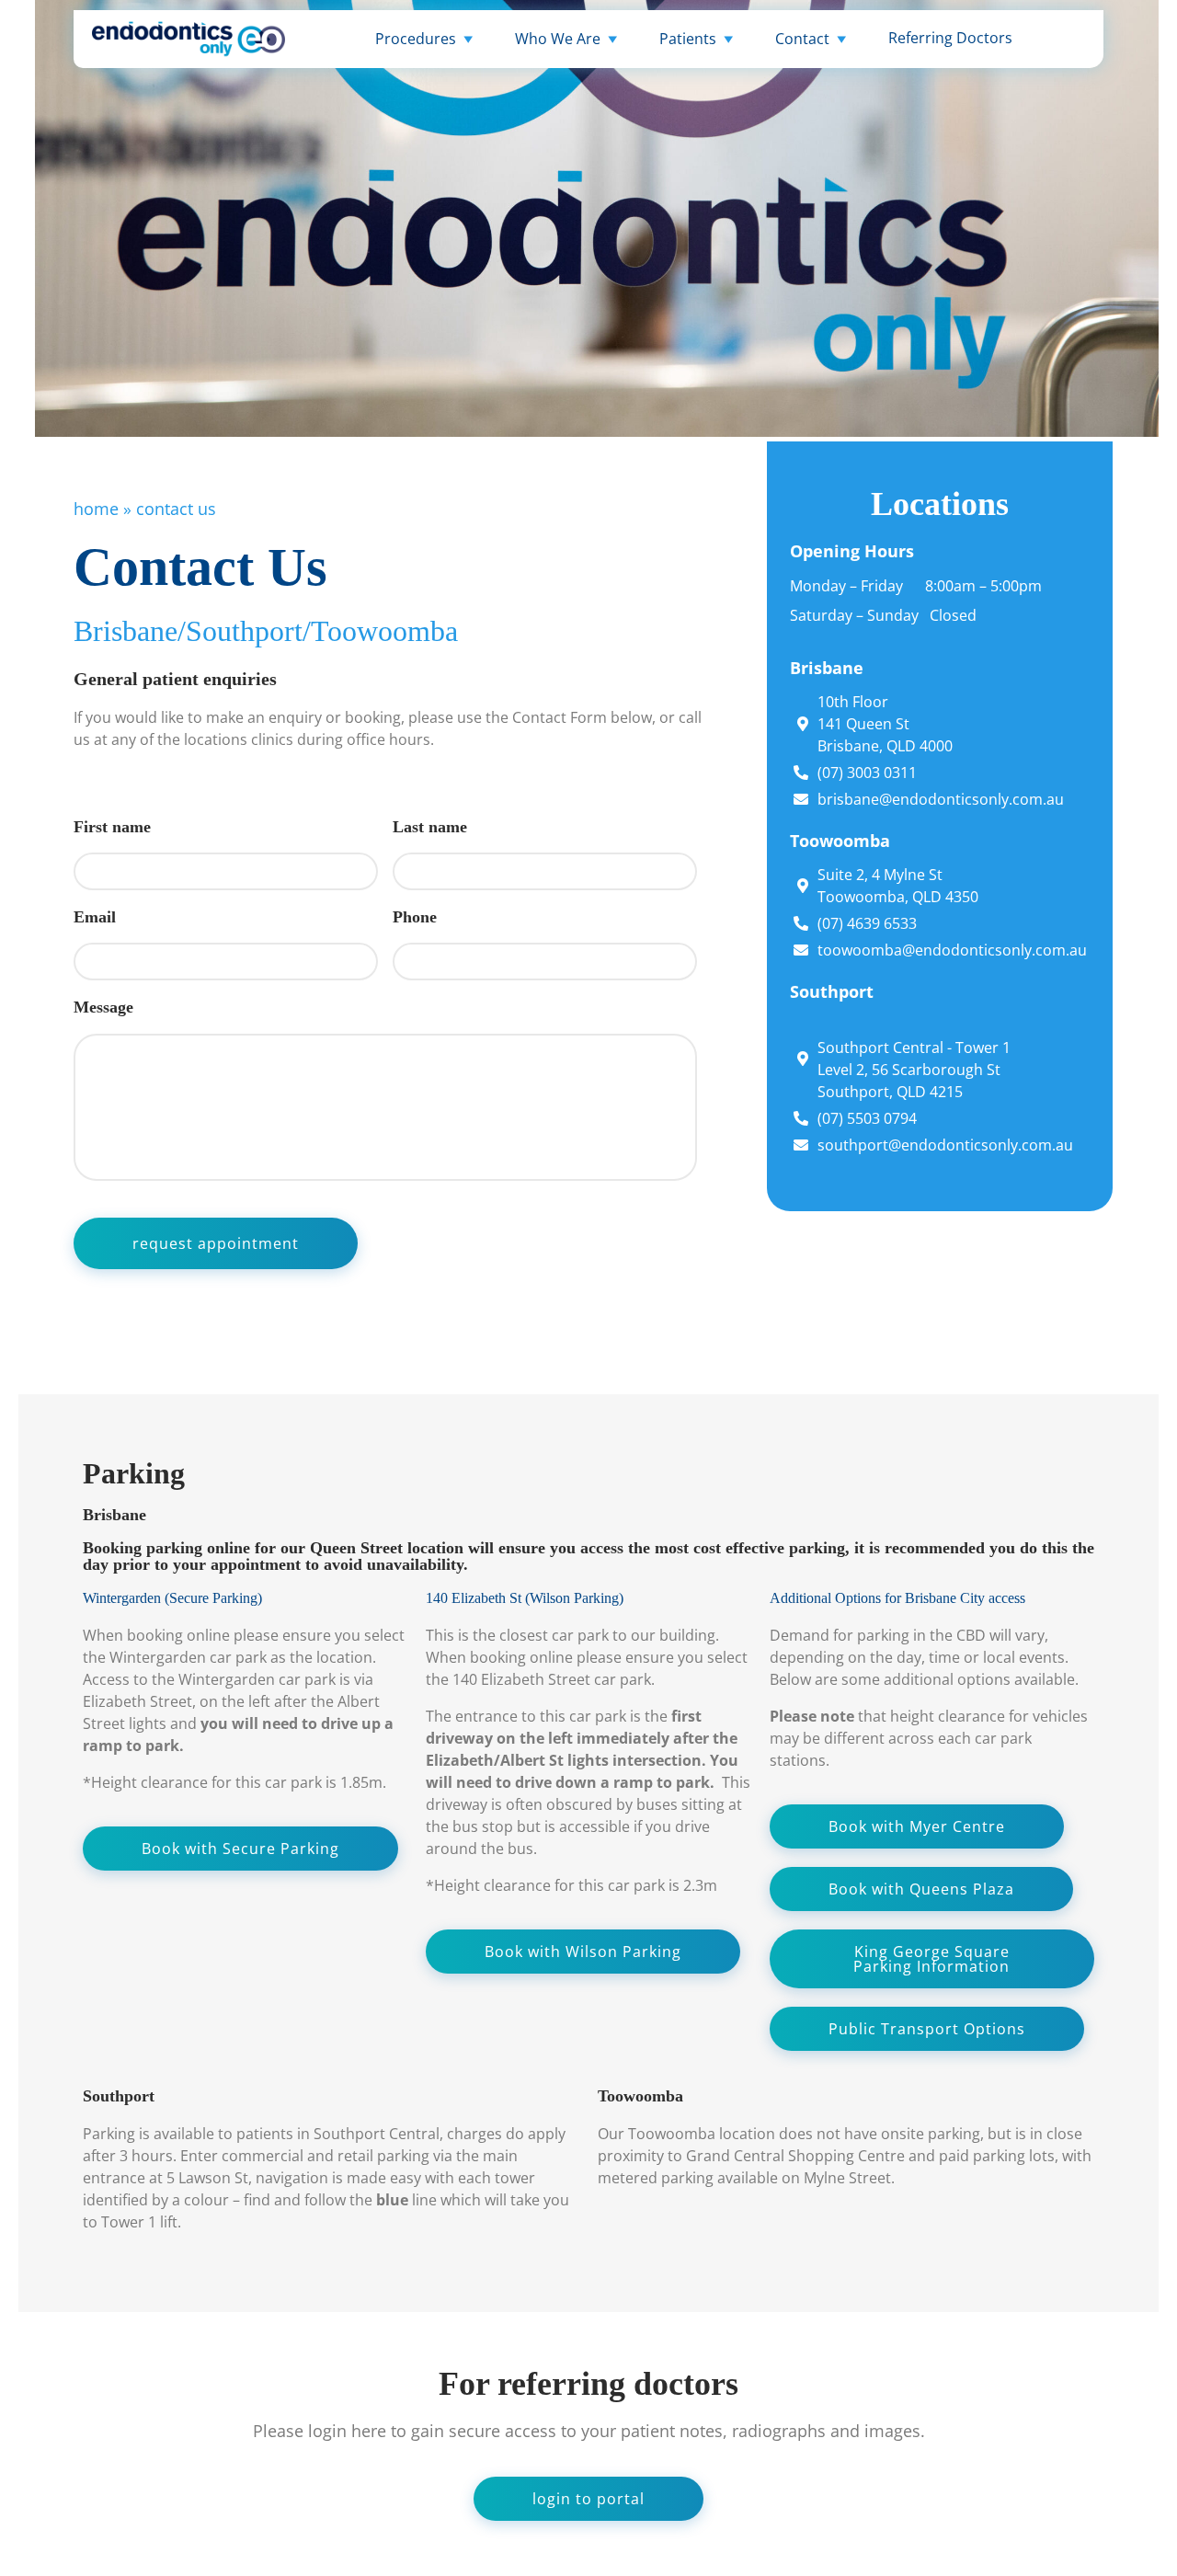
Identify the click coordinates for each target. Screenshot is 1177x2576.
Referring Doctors (950, 38)
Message (103, 1007)
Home (96, 509)
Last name (430, 827)
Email (95, 917)
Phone (415, 917)
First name (112, 827)
